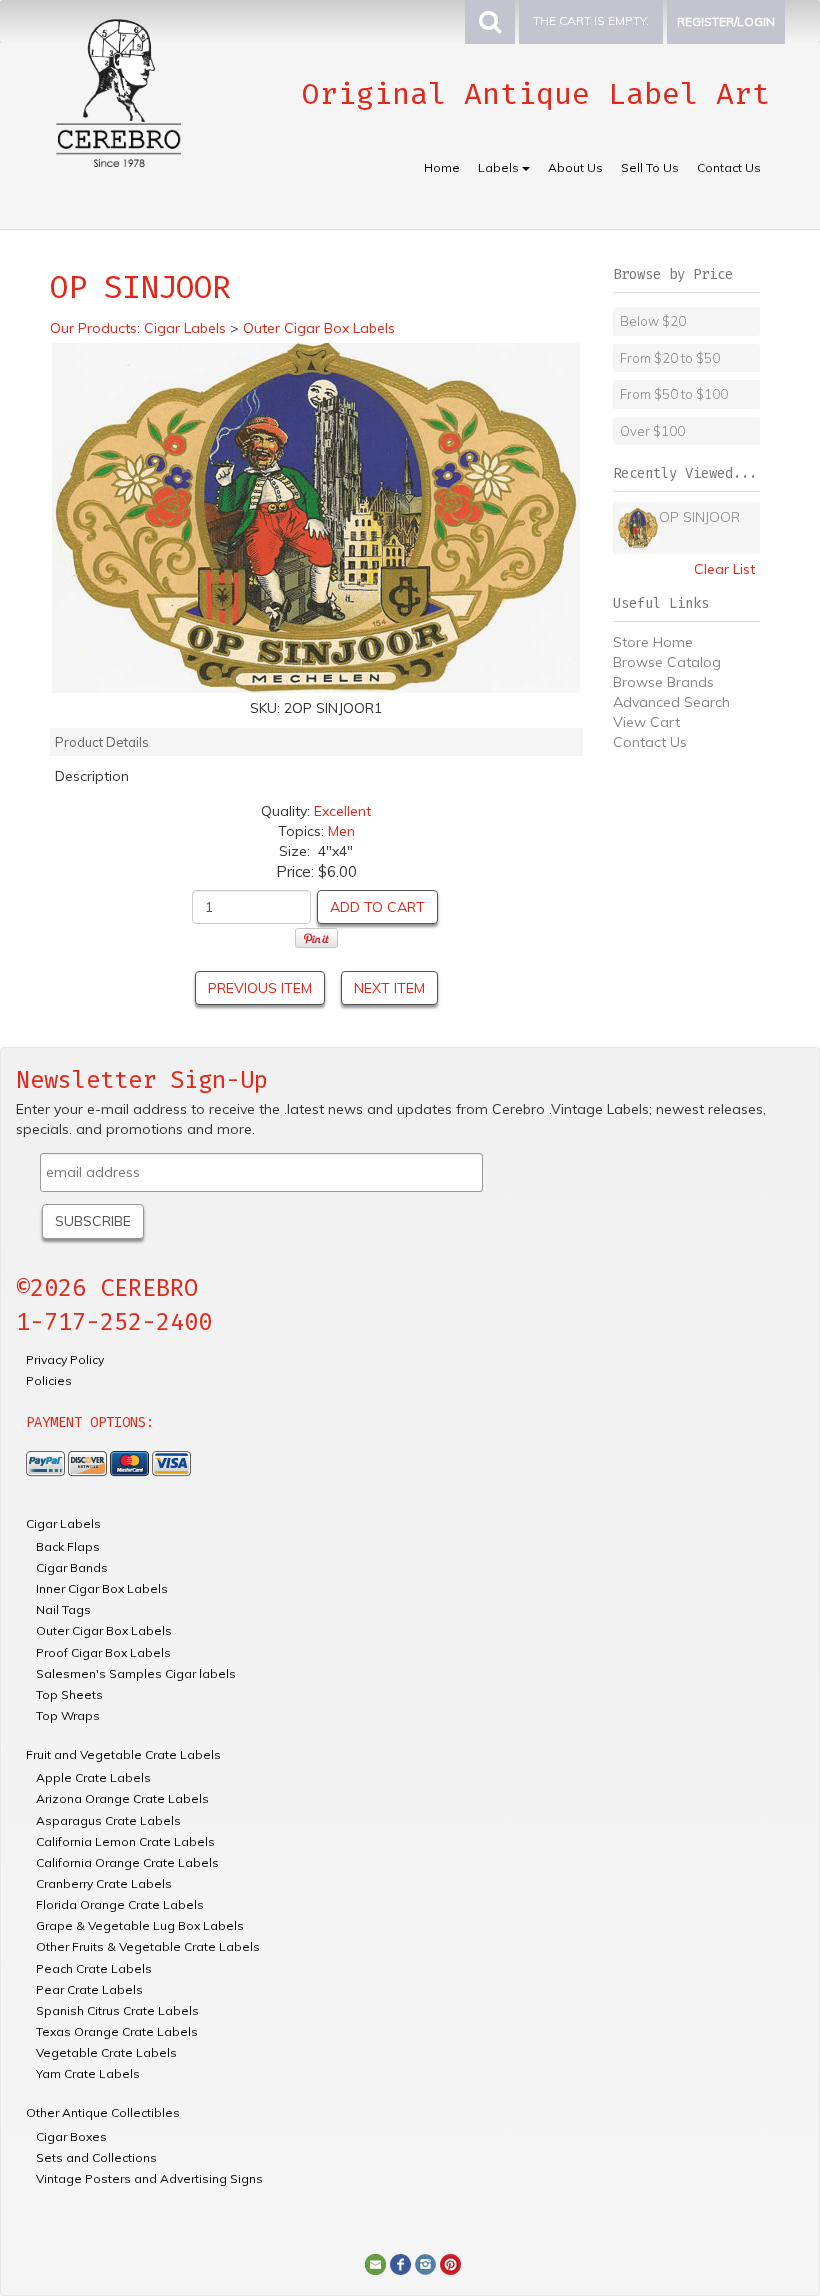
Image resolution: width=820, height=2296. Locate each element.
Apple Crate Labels (93, 1777)
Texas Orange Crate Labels (117, 2031)
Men (341, 831)
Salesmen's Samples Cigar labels (136, 1673)
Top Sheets (69, 1694)
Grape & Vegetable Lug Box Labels (140, 1925)
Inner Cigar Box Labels (102, 1588)
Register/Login (726, 21)
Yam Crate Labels (88, 2073)
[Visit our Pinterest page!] (450, 2263)
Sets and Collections (96, 2157)
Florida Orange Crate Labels (120, 1904)
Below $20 (653, 321)
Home (442, 167)
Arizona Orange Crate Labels (122, 1798)
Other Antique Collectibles (103, 2112)
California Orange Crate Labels (127, 1862)
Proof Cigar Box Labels (103, 1652)
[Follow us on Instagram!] (425, 2263)
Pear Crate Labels (89, 1989)
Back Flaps (68, 1546)
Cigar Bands (72, 1567)
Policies (49, 1380)
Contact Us (729, 167)
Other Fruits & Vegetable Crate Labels (148, 1946)
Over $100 (652, 431)
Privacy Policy (65, 1359)
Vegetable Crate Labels (106, 2052)
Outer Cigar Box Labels (104, 1630)
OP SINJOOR (699, 517)
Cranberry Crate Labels (104, 1883)
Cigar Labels (63, 1523)
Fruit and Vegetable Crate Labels (123, 1754)
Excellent (342, 811)
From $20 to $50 (670, 358)
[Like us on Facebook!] (400, 2263)
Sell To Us (650, 167)
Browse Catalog (667, 662)
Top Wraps (68, 1715)
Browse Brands (663, 682)
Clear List (724, 569)
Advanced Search (671, 702)
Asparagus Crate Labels (108, 1820)
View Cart (646, 722)
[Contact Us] (375, 2263)
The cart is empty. (591, 20)
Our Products (93, 328)
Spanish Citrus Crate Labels (117, 2010)
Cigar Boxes (71, 2136)
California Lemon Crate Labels (125, 1841)
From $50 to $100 (674, 394)
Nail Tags (63, 1609)
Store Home (653, 642)
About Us (575, 167)
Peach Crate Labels (94, 1968)
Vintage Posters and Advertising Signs (149, 2178)
